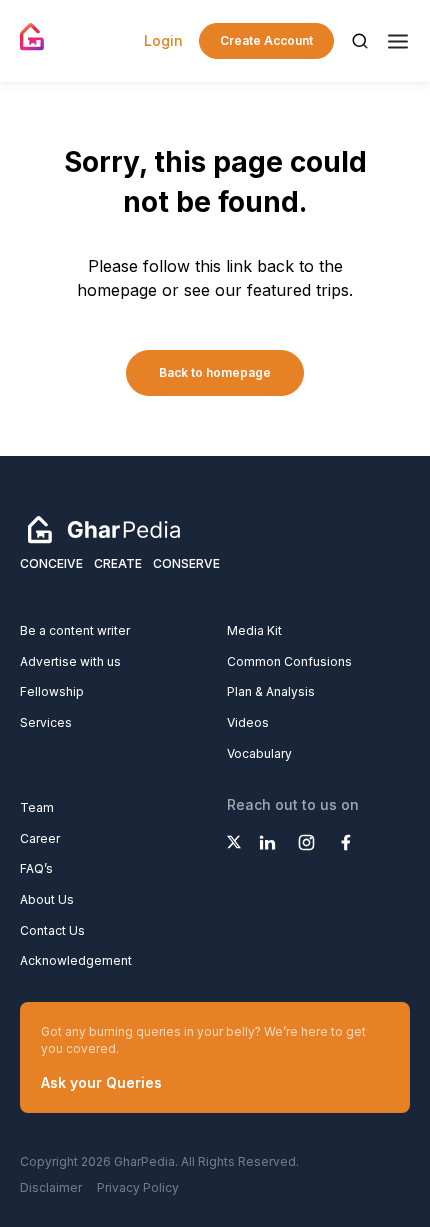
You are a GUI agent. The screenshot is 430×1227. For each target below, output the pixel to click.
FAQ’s (36, 868)
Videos (248, 722)
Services (46, 722)
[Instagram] (306, 842)
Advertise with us (70, 661)
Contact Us (52, 930)
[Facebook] (345, 842)
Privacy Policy (138, 1187)
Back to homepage (215, 372)
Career (40, 838)
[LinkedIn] (267, 842)
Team (37, 807)
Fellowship (52, 691)
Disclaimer (51, 1187)
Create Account (266, 40)
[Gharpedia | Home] (32, 37)
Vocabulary (259, 753)
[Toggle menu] (398, 41)
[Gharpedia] (104, 528)
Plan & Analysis (271, 691)
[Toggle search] (360, 41)
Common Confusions (289, 661)
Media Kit (254, 630)
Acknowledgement (76, 960)
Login (163, 40)
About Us (47, 899)
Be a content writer (75, 630)
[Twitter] (234, 842)
